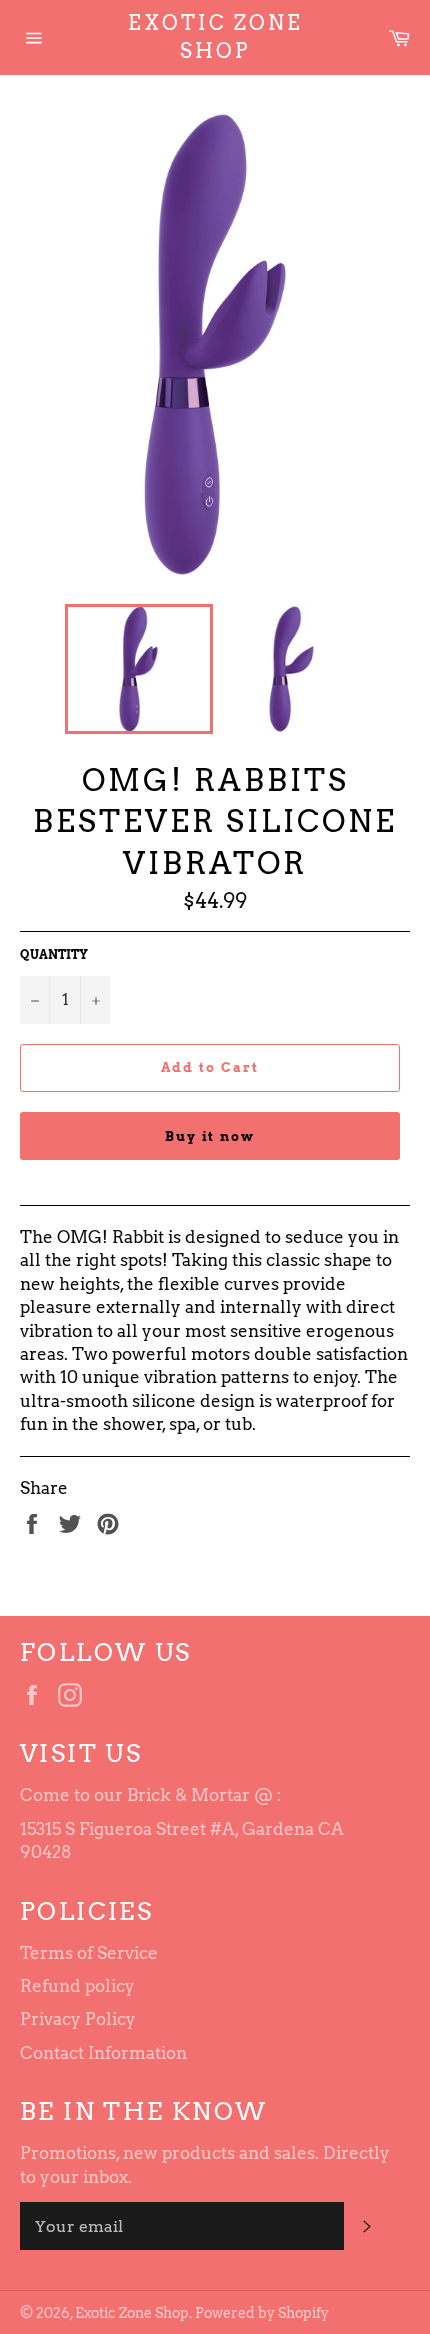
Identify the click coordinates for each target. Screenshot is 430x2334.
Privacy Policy (78, 2019)
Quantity (54, 954)
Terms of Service (89, 1953)
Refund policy (77, 1986)
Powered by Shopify (262, 2313)
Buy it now (210, 1136)
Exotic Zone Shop (215, 37)
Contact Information (103, 2053)
